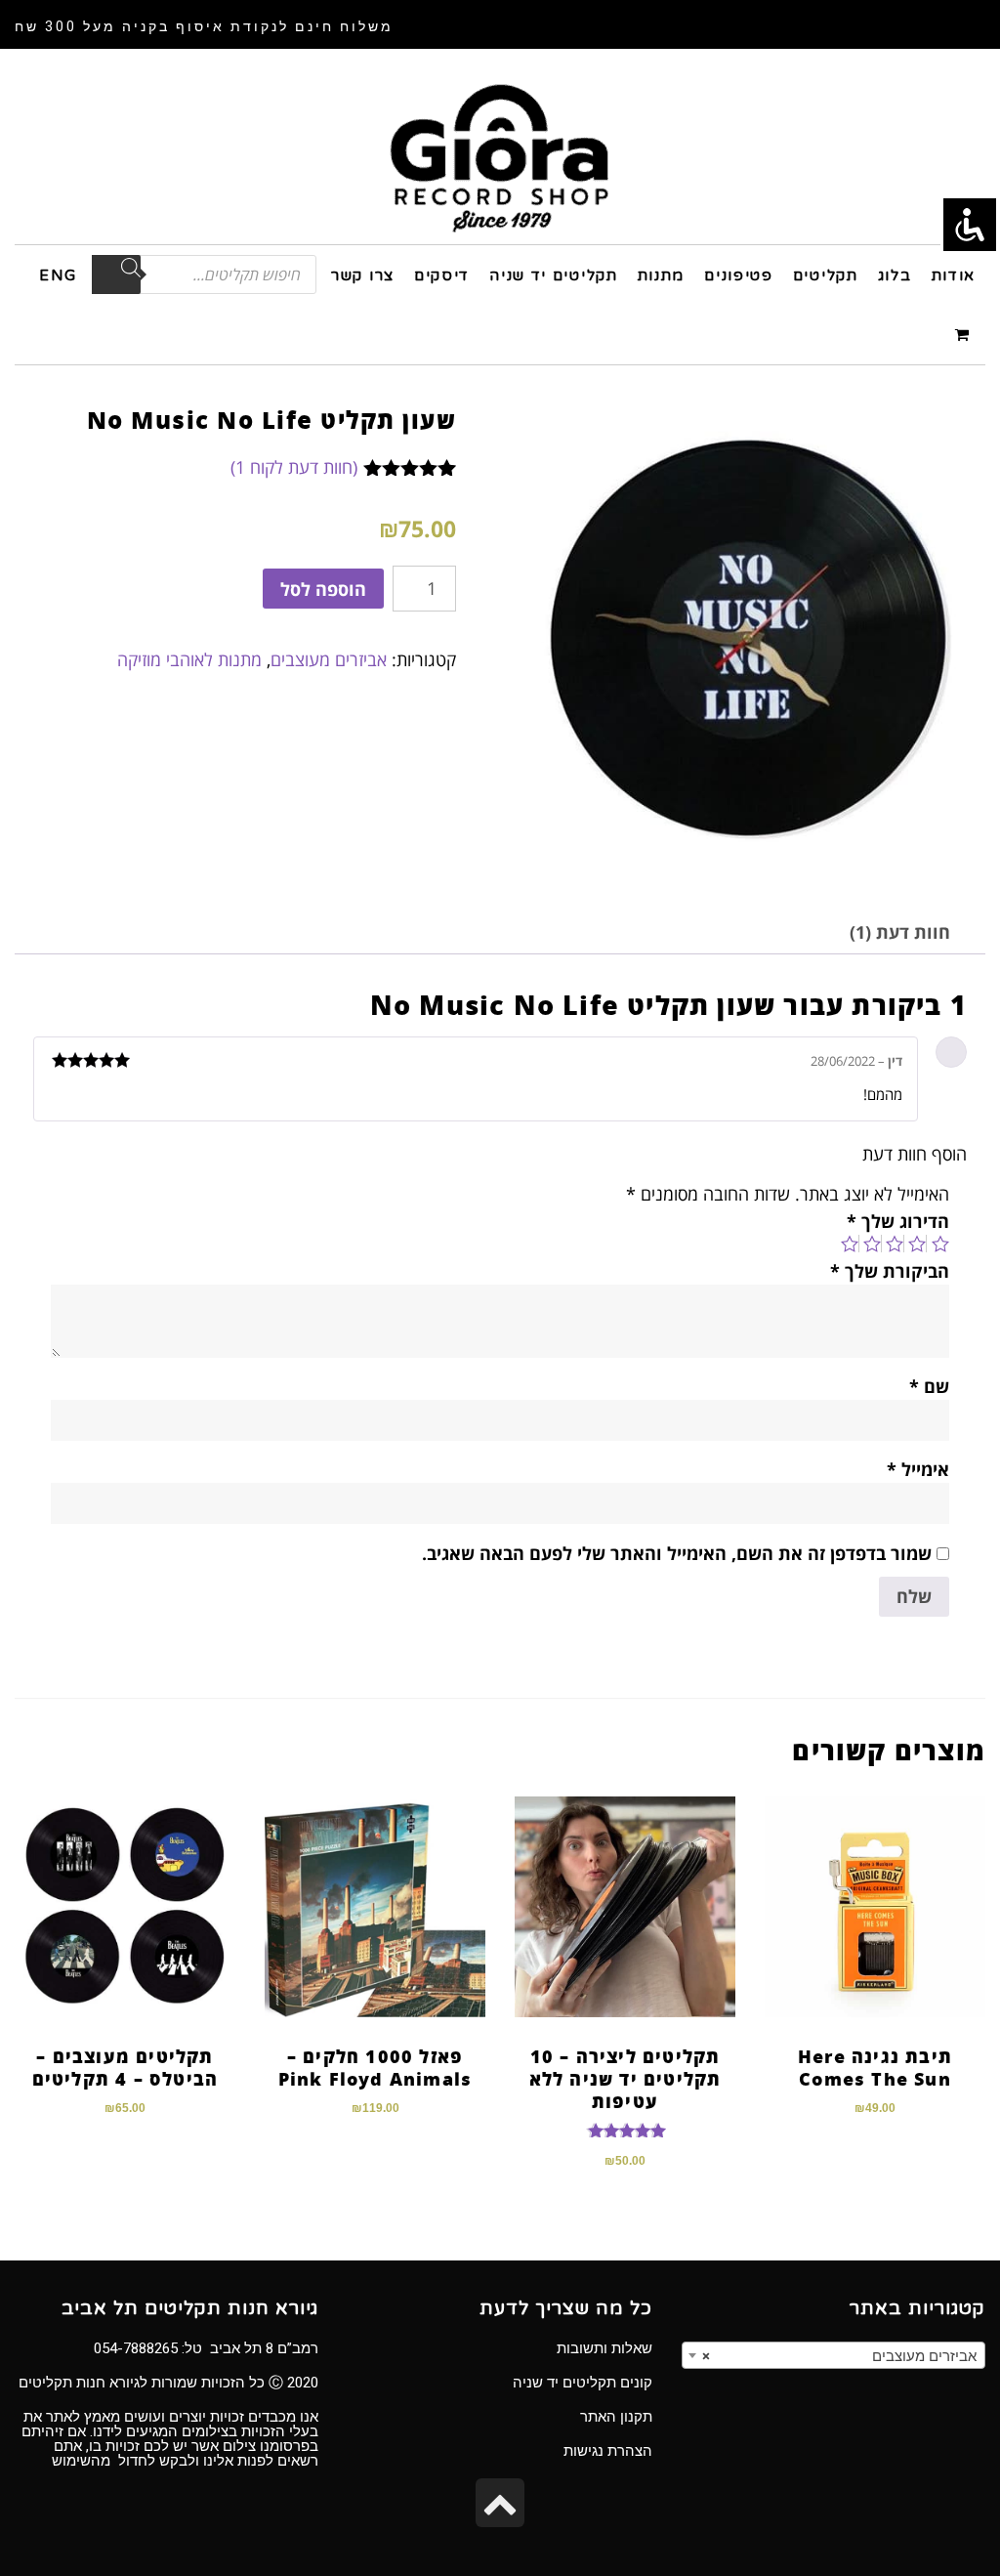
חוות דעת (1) (900, 932)
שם (929, 1386)
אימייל (918, 1469)
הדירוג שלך (898, 1221)
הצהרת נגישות (608, 2451)
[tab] (900, 932)
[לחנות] (965, 334)
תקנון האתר (616, 2417)
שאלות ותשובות (604, 2348)
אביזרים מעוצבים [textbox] (839, 2356)
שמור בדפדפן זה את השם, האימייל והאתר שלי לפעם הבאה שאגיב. (677, 1553)
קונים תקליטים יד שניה (583, 2383)
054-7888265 (136, 2348)
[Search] (116, 274)
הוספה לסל (323, 589)
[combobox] (833, 2355)
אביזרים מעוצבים (329, 659)
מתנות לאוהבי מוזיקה (189, 659)
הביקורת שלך (890, 1271)
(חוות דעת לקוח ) (294, 467)
